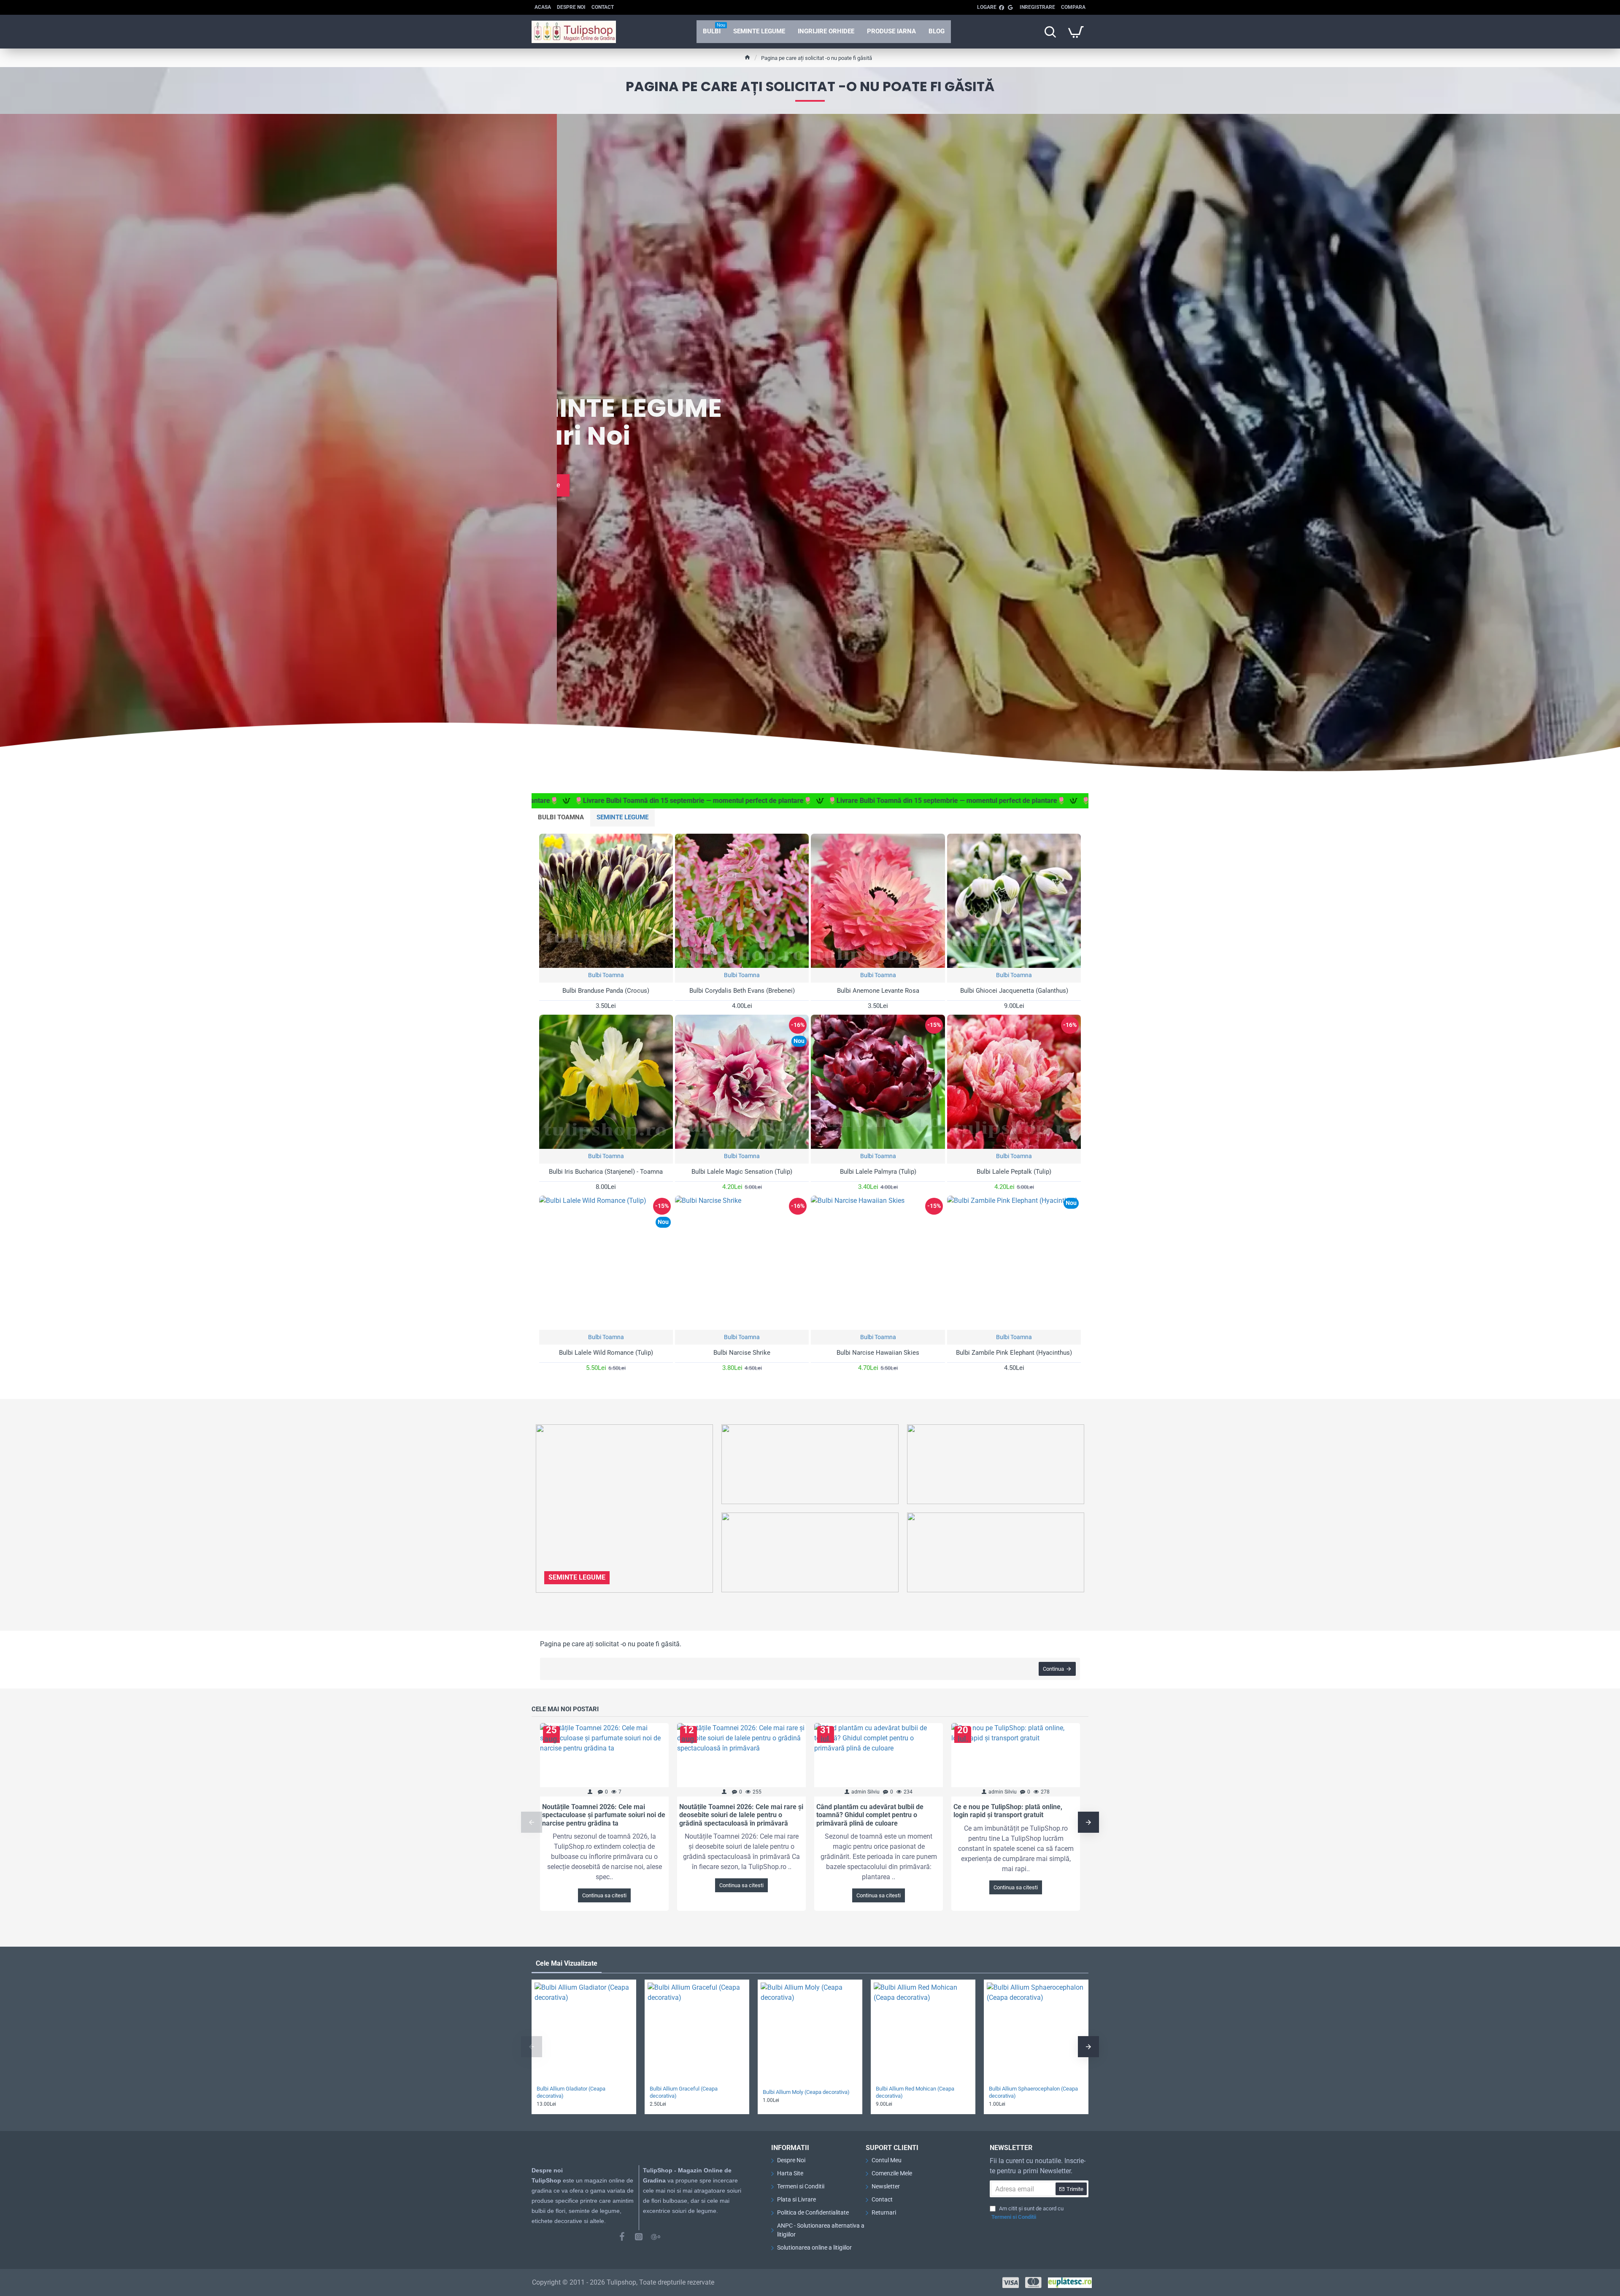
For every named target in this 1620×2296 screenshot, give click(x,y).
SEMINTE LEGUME (622, 817)
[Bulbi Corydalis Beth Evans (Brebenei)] (742, 901)
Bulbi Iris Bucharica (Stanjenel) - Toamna (606, 1172)
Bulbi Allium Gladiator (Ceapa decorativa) (571, 2092)
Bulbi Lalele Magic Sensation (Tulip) (742, 1172)
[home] (747, 57)
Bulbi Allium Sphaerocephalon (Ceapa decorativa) (1033, 2092)
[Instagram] (639, 2237)
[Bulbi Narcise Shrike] (742, 1263)
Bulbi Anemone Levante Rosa (878, 991)
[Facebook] (622, 2237)
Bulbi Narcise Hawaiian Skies (878, 1353)
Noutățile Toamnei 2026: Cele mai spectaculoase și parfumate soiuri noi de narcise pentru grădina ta (604, 1815)
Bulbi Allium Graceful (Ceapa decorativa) (684, 2092)
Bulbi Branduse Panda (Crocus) (606, 991)
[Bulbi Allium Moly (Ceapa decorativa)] (810, 2032)
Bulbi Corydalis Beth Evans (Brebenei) (742, 991)
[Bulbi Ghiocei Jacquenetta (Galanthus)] (1014, 901)
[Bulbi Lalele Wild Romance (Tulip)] (606, 1263)
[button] (532, 1822)
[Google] (656, 2237)
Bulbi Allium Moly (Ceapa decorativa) (806, 2092)
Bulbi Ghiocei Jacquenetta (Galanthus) (1014, 991)
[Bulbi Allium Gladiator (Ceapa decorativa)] (584, 2032)
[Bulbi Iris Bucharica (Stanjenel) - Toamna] (606, 1082)
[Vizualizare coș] (1076, 32)
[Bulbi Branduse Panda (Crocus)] (606, 901)
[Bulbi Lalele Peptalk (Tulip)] (1014, 1082)
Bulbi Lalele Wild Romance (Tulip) (606, 1353)
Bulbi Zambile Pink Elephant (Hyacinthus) (1014, 1353)
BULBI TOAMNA (561, 817)
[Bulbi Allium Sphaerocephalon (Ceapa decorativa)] (1036, 2032)
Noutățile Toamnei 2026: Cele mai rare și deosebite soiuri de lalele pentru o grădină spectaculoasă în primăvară (741, 1815)
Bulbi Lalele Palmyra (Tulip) (878, 1172)
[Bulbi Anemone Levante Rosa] (878, 901)
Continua (1053, 1669)
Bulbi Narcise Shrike (742, 1353)
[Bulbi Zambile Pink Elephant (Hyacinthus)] (1014, 1263)
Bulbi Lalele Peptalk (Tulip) (1014, 1172)
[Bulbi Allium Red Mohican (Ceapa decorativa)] (923, 2032)
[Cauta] (1050, 32)
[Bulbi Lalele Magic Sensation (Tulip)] (742, 1082)
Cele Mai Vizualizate (567, 1963)
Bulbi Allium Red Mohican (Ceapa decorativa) (915, 2092)
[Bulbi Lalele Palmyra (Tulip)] (878, 1082)
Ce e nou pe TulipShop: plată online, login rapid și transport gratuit (1008, 1811)
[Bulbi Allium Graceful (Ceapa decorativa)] (697, 2032)
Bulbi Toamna (606, 975)
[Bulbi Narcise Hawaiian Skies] (878, 1263)
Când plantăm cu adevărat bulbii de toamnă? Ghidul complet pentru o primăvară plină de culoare (870, 1815)
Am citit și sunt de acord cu (1027, 2213)
